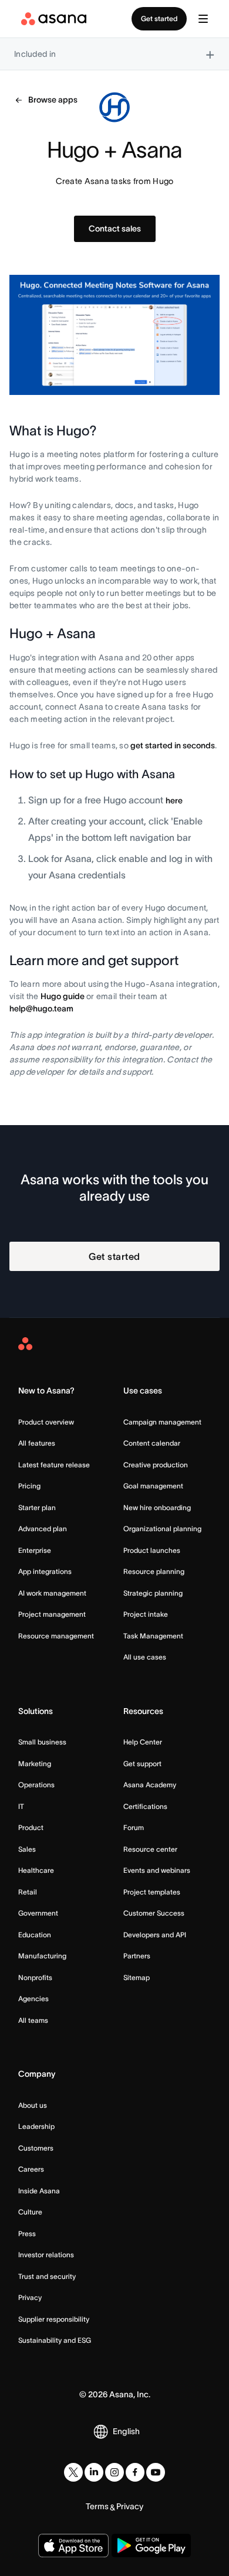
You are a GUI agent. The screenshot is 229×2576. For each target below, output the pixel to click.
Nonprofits (35, 1977)
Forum (134, 1827)
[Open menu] (203, 19)
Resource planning (154, 1571)
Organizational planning (162, 1529)
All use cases (145, 1657)
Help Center (143, 1742)
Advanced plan (43, 1529)
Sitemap (137, 1977)
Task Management (153, 1636)
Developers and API (155, 1935)
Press (27, 2233)
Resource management (56, 1636)
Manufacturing (42, 1956)
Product (31, 1827)
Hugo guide (63, 996)
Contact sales (115, 229)
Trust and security (47, 2276)
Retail (28, 1892)
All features (37, 1443)
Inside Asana (39, 2191)
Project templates (152, 1892)
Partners (137, 1956)
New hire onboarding (157, 1507)
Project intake (146, 1614)
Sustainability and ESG (55, 2340)
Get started (159, 18)
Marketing (35, 1764)
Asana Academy (150, 1785)
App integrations (45, 1571)
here (174, 800)
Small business (42, 1742)
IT (21, 1806)
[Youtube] (156, 2472)
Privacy (30, 2297)
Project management (52, 1614)
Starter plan (37, 1507)
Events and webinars (157, 1870)
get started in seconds (173, 745)
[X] (73, 2472)
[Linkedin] (94, 2472)
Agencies (33, 1999)
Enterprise (35, 1550)
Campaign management (162, 1422)
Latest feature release (54, 1465)
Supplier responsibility (54, 2319)
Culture (30, 2212)
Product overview (46, 1422)
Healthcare (36, 1870)
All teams (33, 2020)
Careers (31, 2169)
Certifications (145, 1806)
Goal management (153, 1486)
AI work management (52, 1593)
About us (33, 2105)
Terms (97, 2506)
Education (35, 1935)
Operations (36, 1785)
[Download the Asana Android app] (151, 2546)
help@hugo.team (41, 1008)
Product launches (152, 1550)
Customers (36, 2148)
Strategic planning (153, 1593)
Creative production (156, 1465)
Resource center (150, 1849)
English (126, 2431)
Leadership (36, 2126)
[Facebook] (135, 2472)
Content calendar (152, 1443)
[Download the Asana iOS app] (73, 2546)
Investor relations (46, 2255)
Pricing (29, 1486)
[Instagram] (114, 2472)
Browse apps (53, 100)
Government (38, 1913)
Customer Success (154, 1913)
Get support (142, 1764)
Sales (27, 1849)
